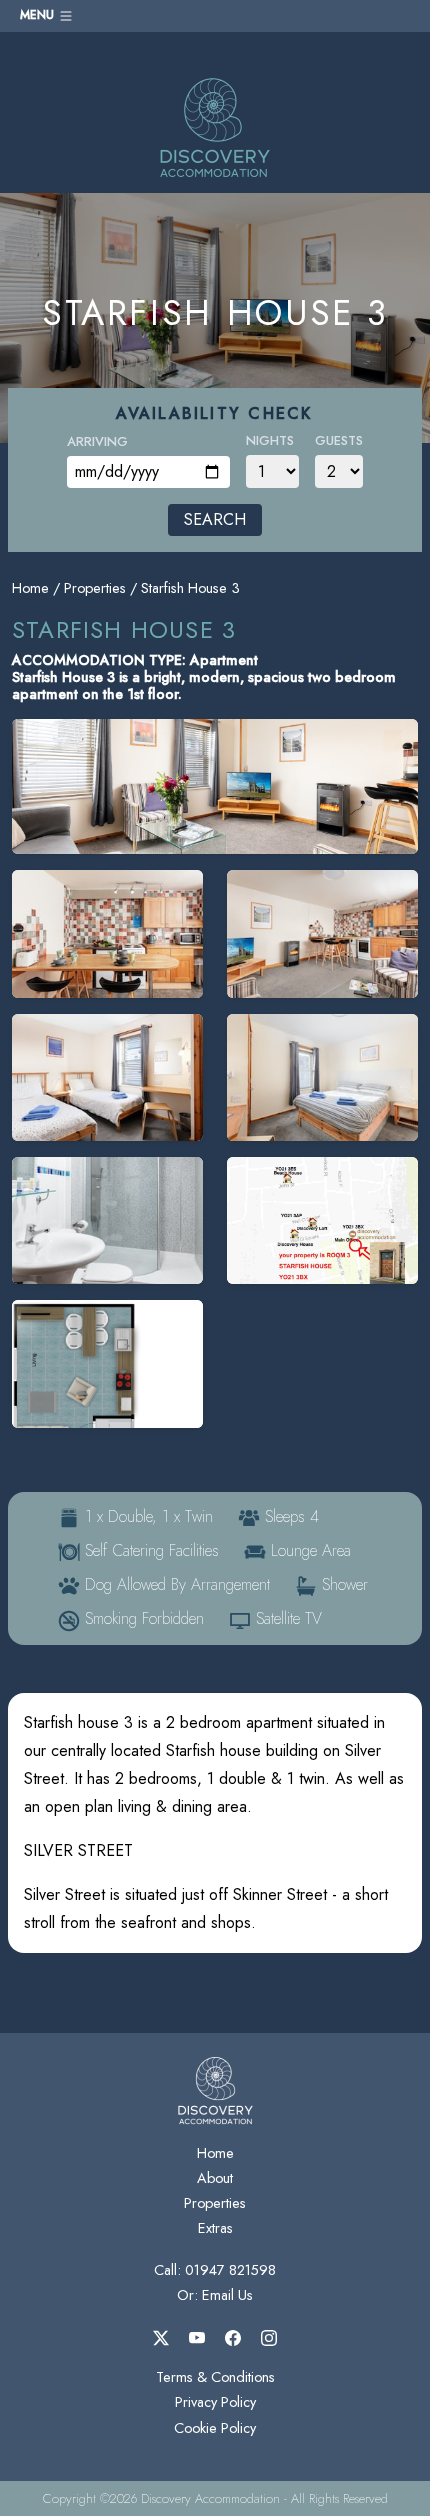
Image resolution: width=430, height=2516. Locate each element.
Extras (215, 2228)
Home (30, 588)
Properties (95, 588)
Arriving (97, 441)
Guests (339, 440)
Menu (39, 15)
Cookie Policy (215, 2428)
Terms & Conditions (215, 2377)
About (215, 2178)
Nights (270, 440)
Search (215, 519)
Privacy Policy (215, 2402)
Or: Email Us (215, 2295)
